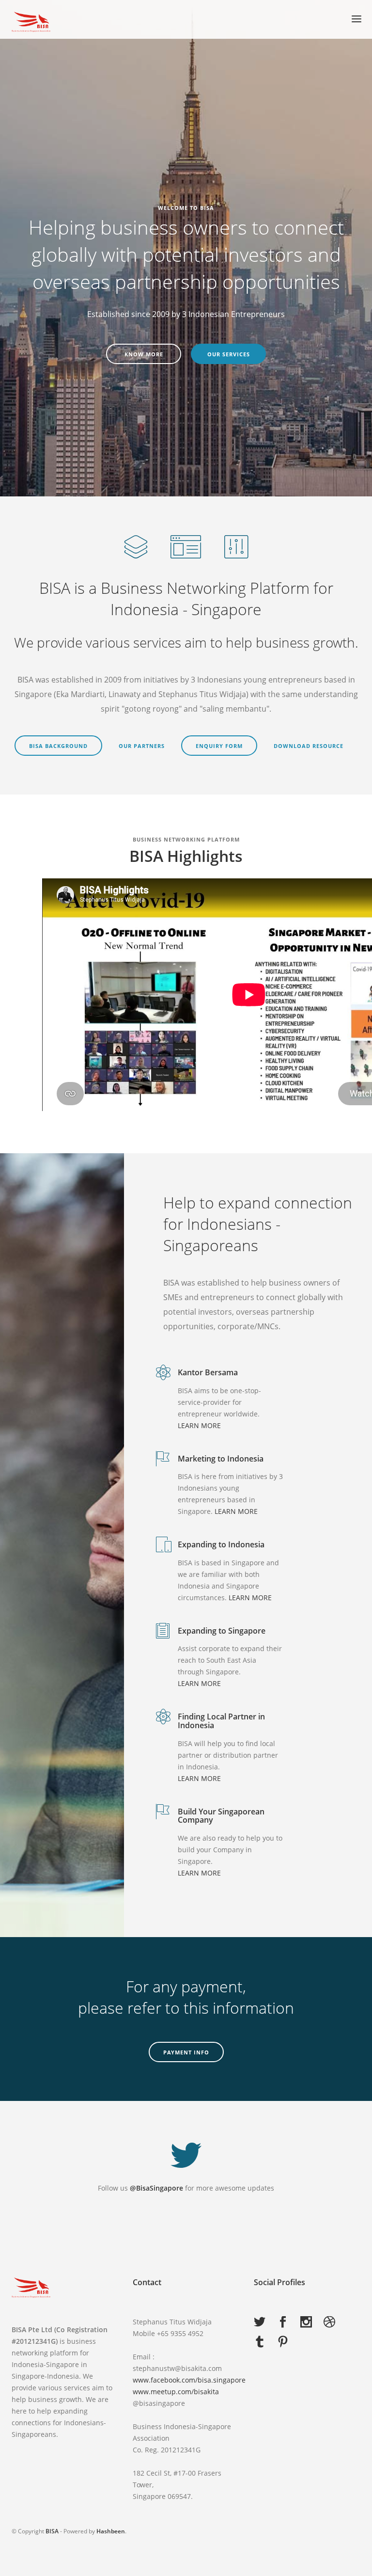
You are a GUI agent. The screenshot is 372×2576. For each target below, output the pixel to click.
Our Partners (142, 746)
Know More (144, 354)
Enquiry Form (219, 746)
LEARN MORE (199, 1425)
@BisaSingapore (156, 2188)
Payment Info (186, 2052)
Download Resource (309, 746)
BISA (52, 2531)
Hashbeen (111, 2531)
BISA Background (58, 746)
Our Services (229, 354)
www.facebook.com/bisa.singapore (189, 2380)
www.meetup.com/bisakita (176, 2392)
